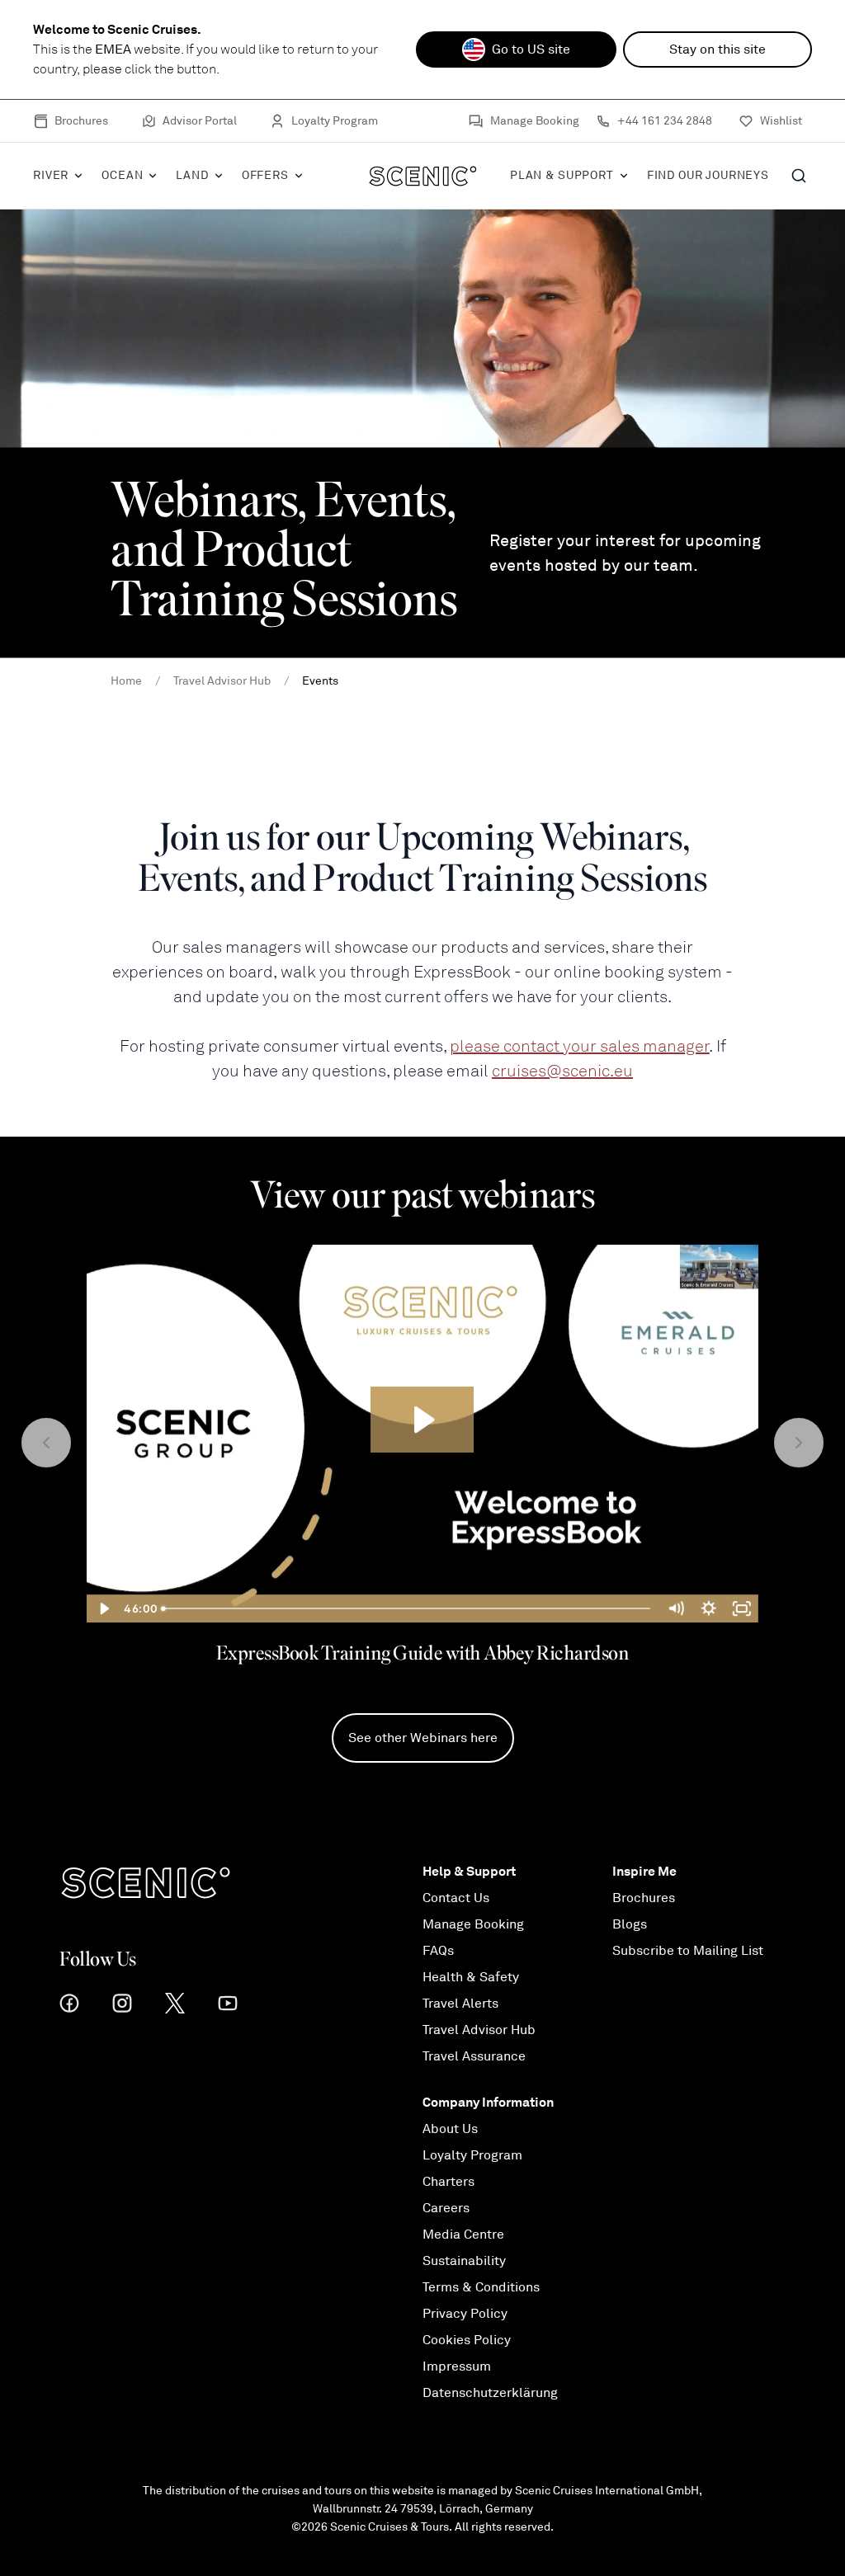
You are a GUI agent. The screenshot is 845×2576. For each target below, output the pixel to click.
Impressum (457, 2366)
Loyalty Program (335, 121)
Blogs (630, 1924)
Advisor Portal (200, 121)
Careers (446, 2208)
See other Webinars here (423, 1738)
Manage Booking (535, 121)
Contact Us (456, 1898)
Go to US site (531, 49)
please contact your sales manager (580, 1046)
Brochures (81, 121)
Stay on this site (718, 49)
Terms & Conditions (481, 2287)
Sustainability (464, 2261)
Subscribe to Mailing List (688, 1951)
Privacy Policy (465, 2314)
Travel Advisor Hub (479, 2030)
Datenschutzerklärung (490, 2393)
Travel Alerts (460, 2004)
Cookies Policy (467, 2340)
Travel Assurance (474, 2056)
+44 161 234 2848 (665, 121)
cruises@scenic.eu (562, 1071)
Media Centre (463, 2235)
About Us (450, 2129)
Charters (448, 2182)
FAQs (438, 1951)
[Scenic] (423, 176)
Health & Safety (471, 1977)
